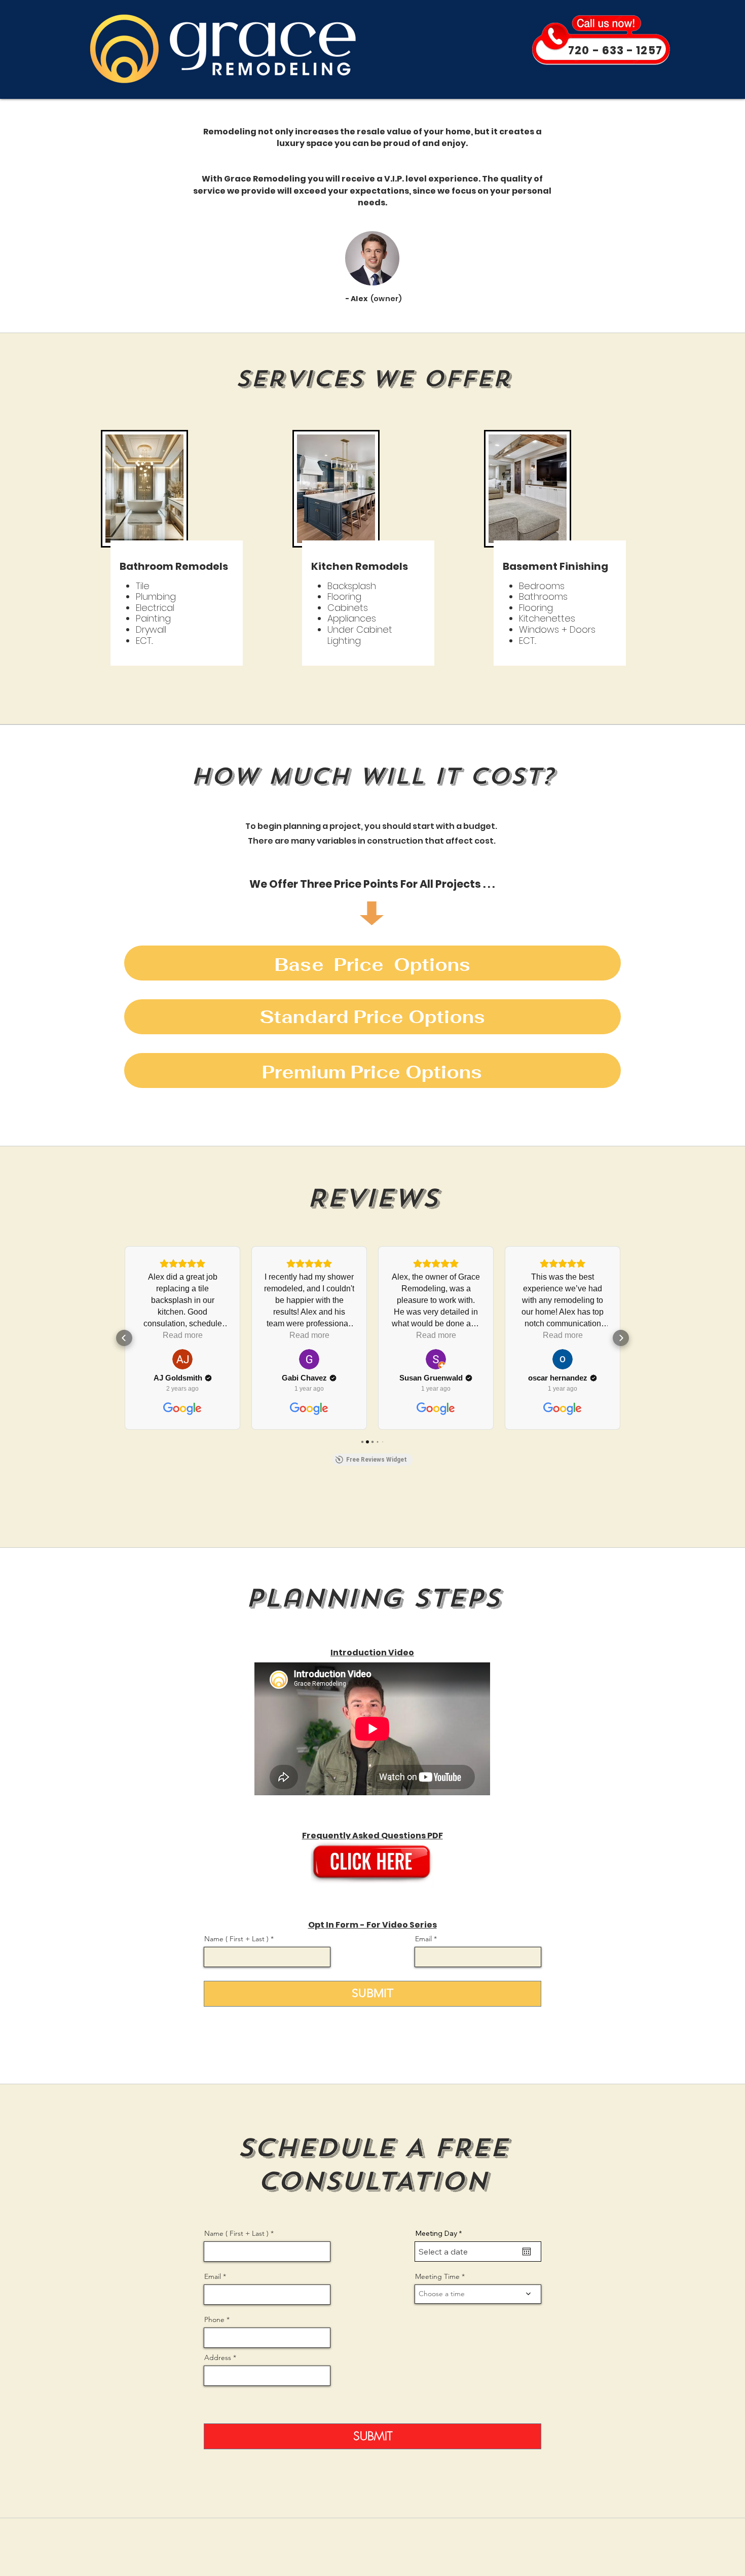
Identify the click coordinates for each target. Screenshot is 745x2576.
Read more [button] (183, 1335)
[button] (124, 1338)
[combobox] (267, 2376)
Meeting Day (440, 2233)
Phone (214, 2319)
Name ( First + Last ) (236, 1939)
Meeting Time (437, 2276)
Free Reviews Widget (377, 1460)
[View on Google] (182, 1359)
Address (218, 2357)
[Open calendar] (527, 2252)
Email (423, 1939)
